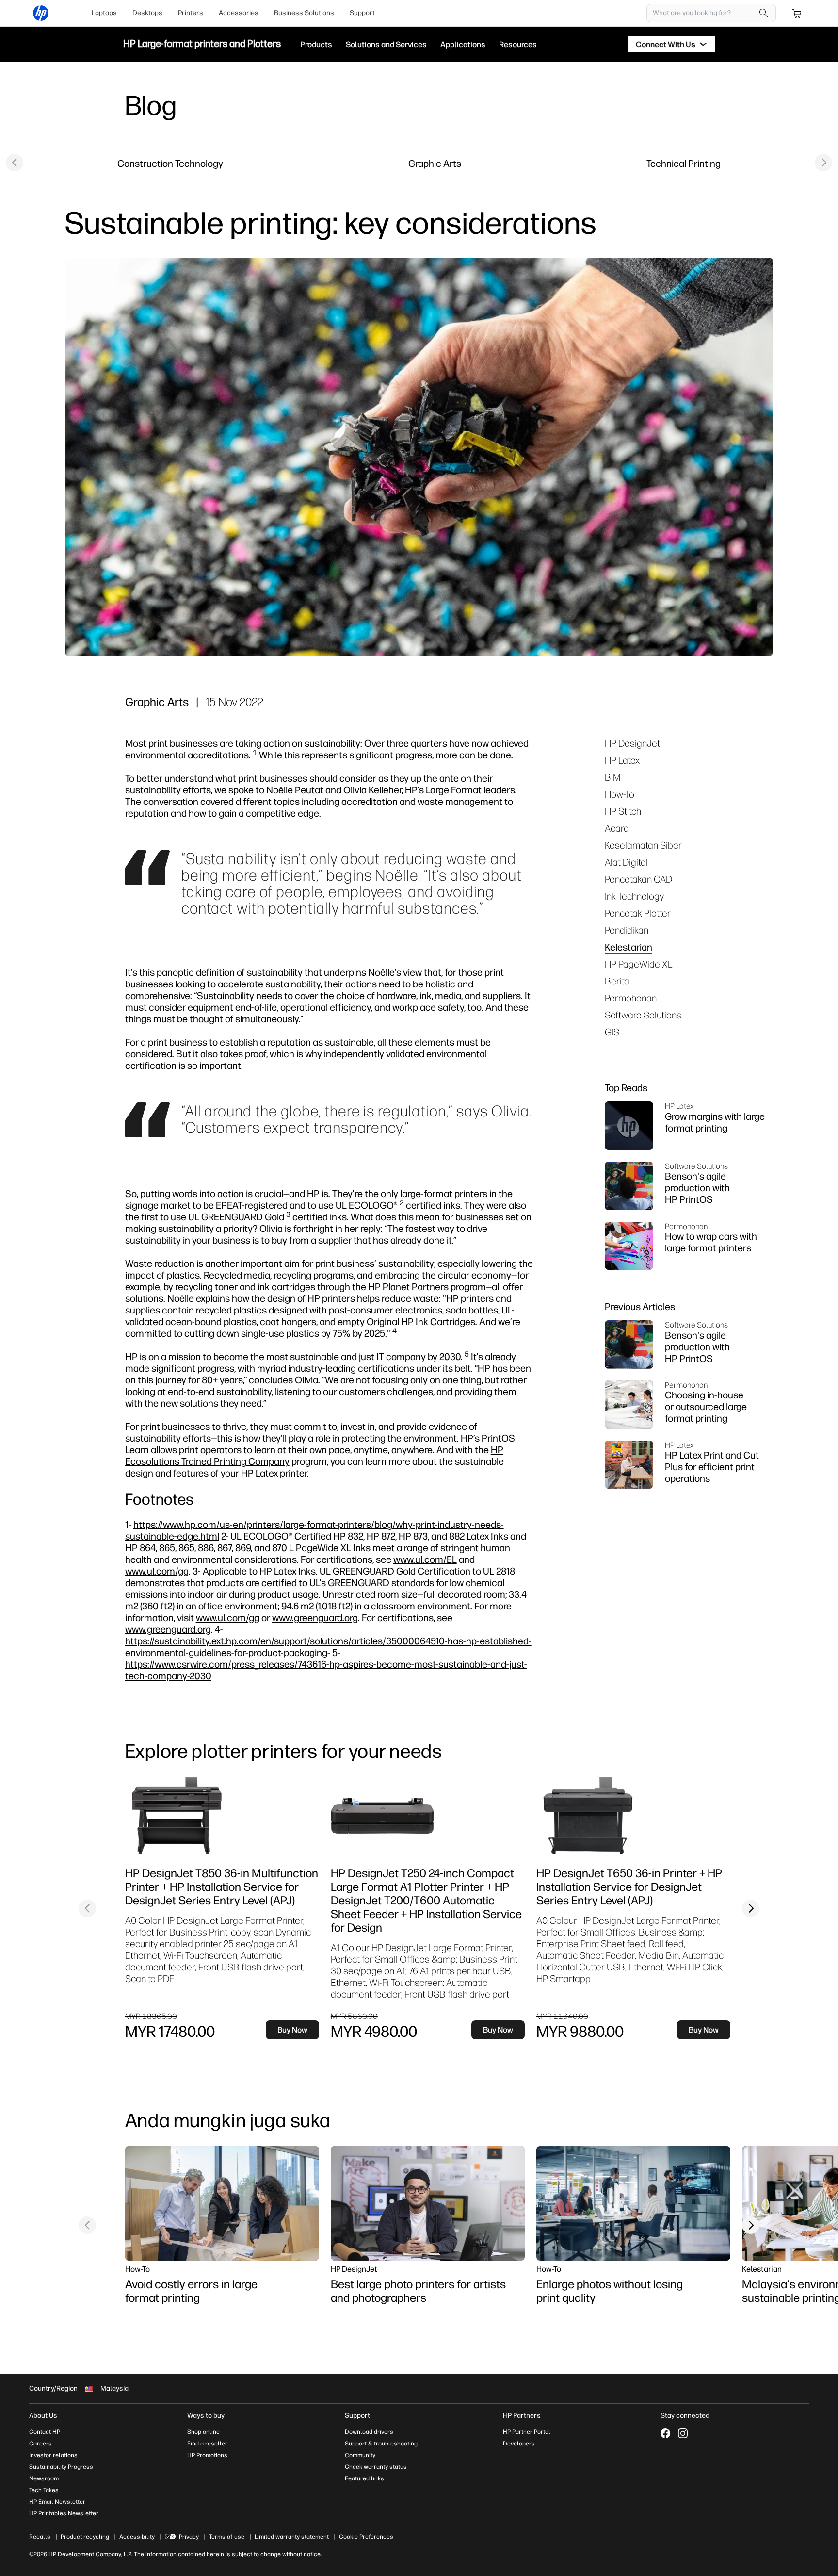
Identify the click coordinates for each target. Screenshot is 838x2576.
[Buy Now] (203, 1816)
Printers (191, 13)
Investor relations (53, 2455)
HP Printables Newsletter (64, 2513)
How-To (620, 794)
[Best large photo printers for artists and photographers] (428, 2203)
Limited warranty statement (292, 2537)
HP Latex (622, 760)
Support (362, 13)
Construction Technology (170, 163)
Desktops (147, 13)
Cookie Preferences (366, 2537)
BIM (613, 777)
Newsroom (44, 2478)
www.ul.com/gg (157, 1571)
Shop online (203, 2432)
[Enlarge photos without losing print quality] (633, 2203)
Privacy (189, 2537)
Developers (519, 2444)
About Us (43, 2416)
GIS (612, 1032)
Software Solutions (643, 1015)
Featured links (364, 2478)
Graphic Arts (435, 163)
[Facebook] (665, 2433)
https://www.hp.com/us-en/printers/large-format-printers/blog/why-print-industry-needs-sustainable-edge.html (314, 1530)
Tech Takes (44, 2490)
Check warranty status (376, 2467)
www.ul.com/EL (425, 1559)
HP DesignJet (632, 743)
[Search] (764, 13)
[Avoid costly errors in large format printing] (222, 2203)
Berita (617, 981)
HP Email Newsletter (57, 2502)
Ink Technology (634, 896)
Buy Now (292, 2030)
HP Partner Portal (527, 2432)
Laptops (104, 13)
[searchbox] (704, 13)
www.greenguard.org (315, 1617)
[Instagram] (683, 2433)
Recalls (40, 2537)
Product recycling (85, 2537)
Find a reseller (207, 2444)
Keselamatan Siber (643, 845)
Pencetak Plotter (638, 913)
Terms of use (227, 2537)
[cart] (797, 13)
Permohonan (631, 998)
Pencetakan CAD (638, 879)
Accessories (239, 13)
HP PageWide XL (639, 964)
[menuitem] (104, 13)
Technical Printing (684, 163)
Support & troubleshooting (381, 2444)
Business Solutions (304, 13)
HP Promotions (207, 2455)
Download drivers (369, 2432)
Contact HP (45, 2432)
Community (360, 2455)
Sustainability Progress (61, 2467)
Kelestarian (628, 947)
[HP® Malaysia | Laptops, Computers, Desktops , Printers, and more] (41, 13)
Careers (40, 2444)
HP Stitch (623, 811)
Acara (617, 828)
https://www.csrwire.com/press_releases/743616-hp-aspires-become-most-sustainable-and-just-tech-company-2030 (326, 1670)
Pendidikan (627, 930)
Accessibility (137, 2537)
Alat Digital (626, 862)
